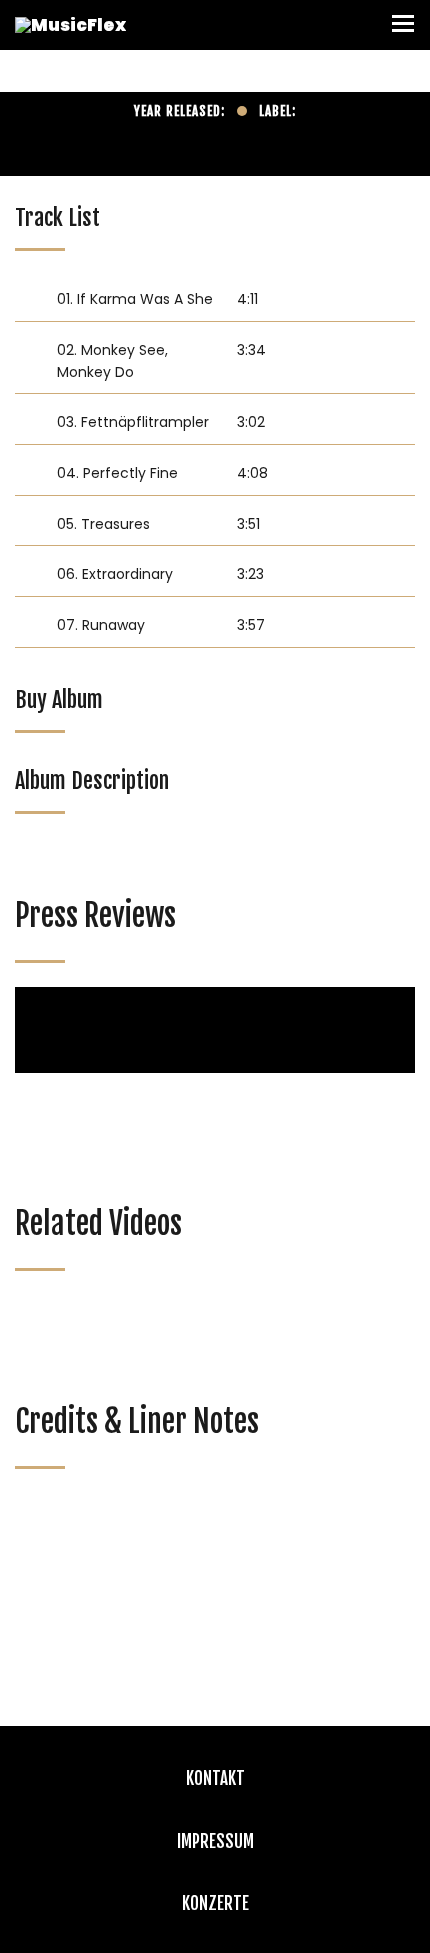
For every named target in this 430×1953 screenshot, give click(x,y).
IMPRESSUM (215, 1841)
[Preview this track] (30, 299)
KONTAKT (215, 1778)
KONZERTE (215, 1903)
